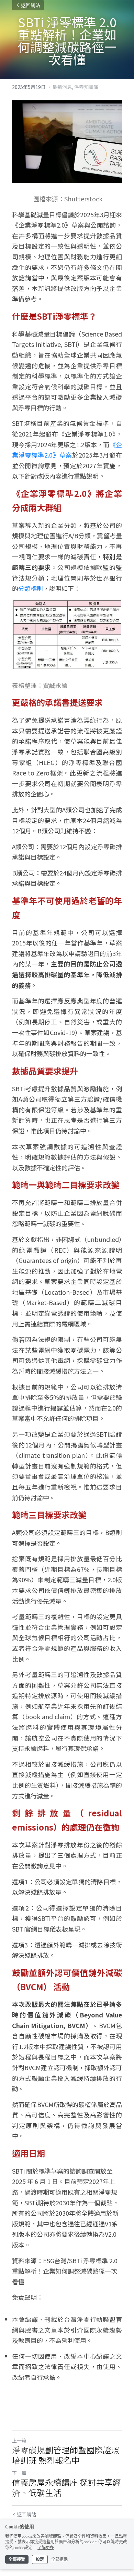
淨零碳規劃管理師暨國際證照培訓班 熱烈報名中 (66, 2455)
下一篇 (19, 2473)
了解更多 (46, 2548)
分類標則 (31, 588)
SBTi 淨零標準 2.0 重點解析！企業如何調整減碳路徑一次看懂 (65, 2271)
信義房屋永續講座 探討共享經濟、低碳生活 (66, 2487)
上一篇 (19, 2440)
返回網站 (31, 5)
